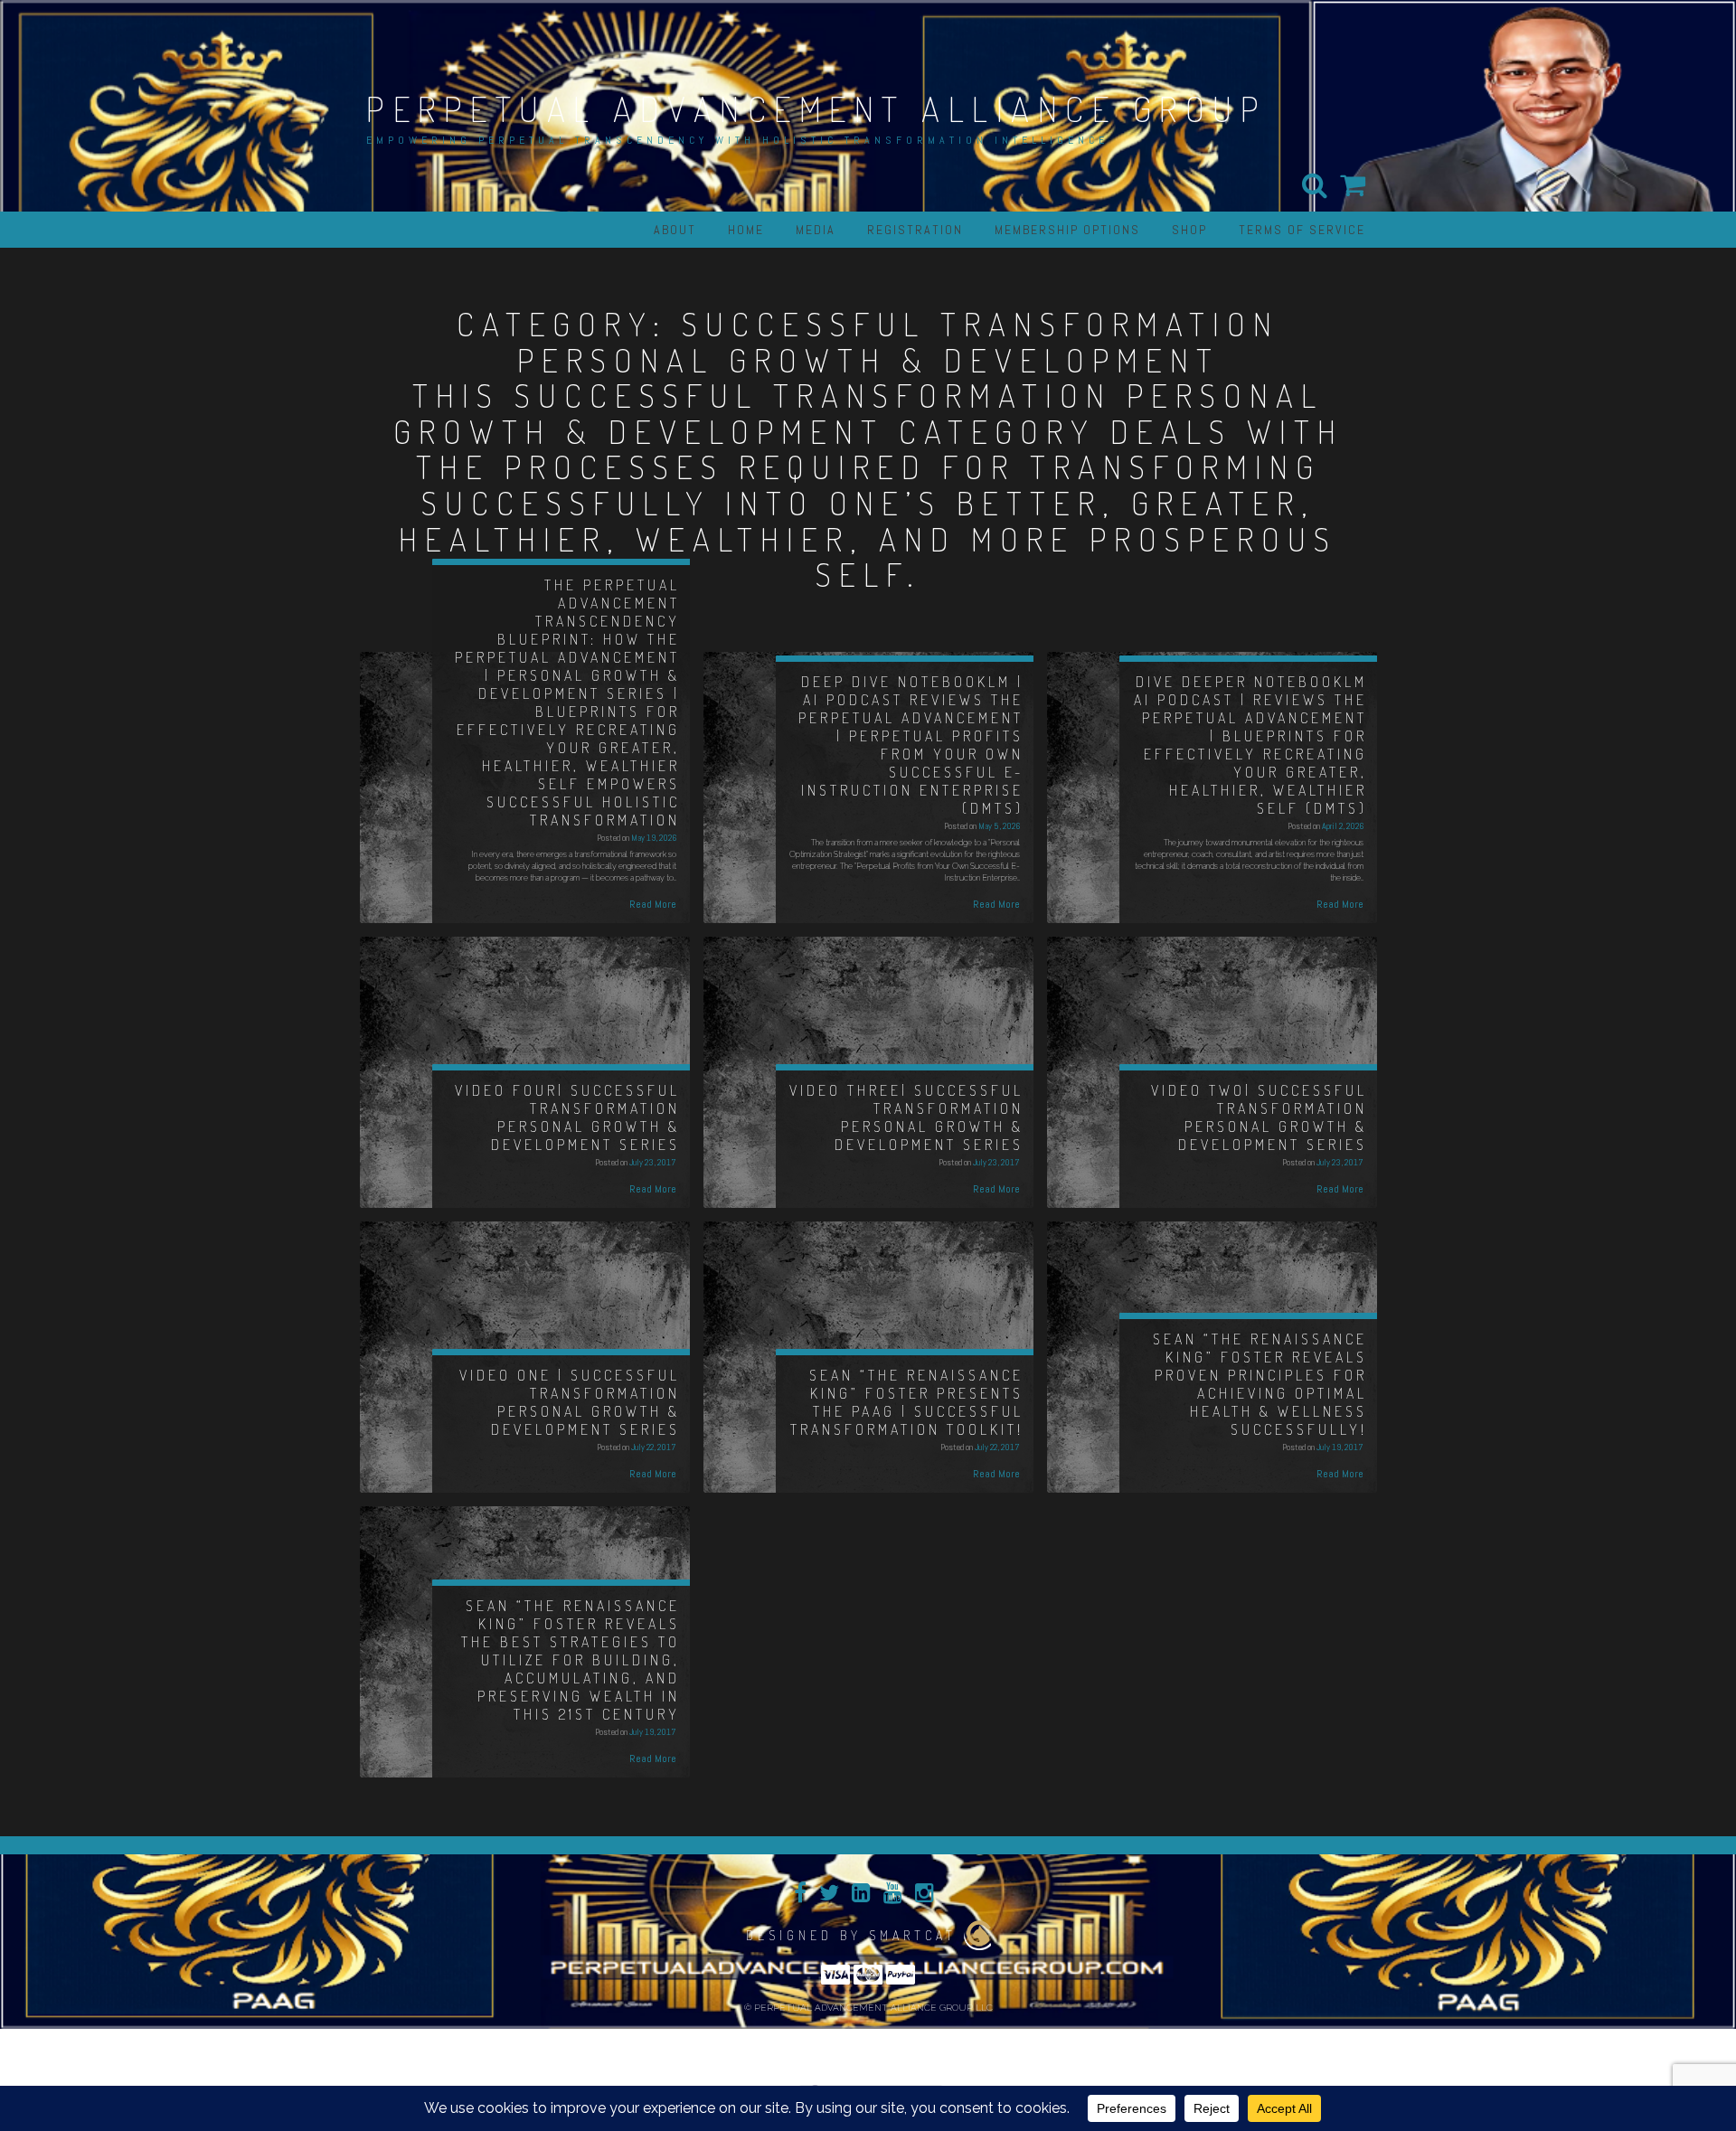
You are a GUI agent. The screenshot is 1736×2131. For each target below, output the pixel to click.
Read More (653, 904)
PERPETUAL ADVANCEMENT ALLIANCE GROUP (816, 108)
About (675, 230)
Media (816, 230)
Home (746, 230)
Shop (1189, 230)
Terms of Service (1302, 230)
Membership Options (1067, 230)
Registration (915, 230)
